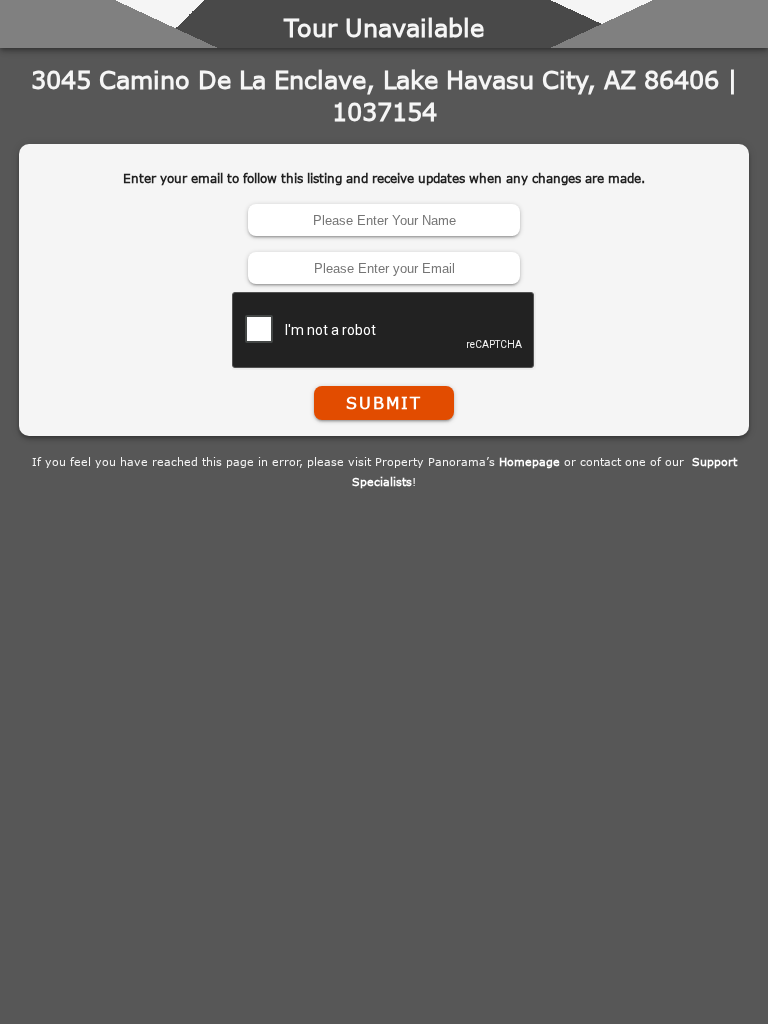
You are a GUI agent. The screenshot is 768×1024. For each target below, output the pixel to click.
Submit (384, 403)
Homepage (529, 461)
